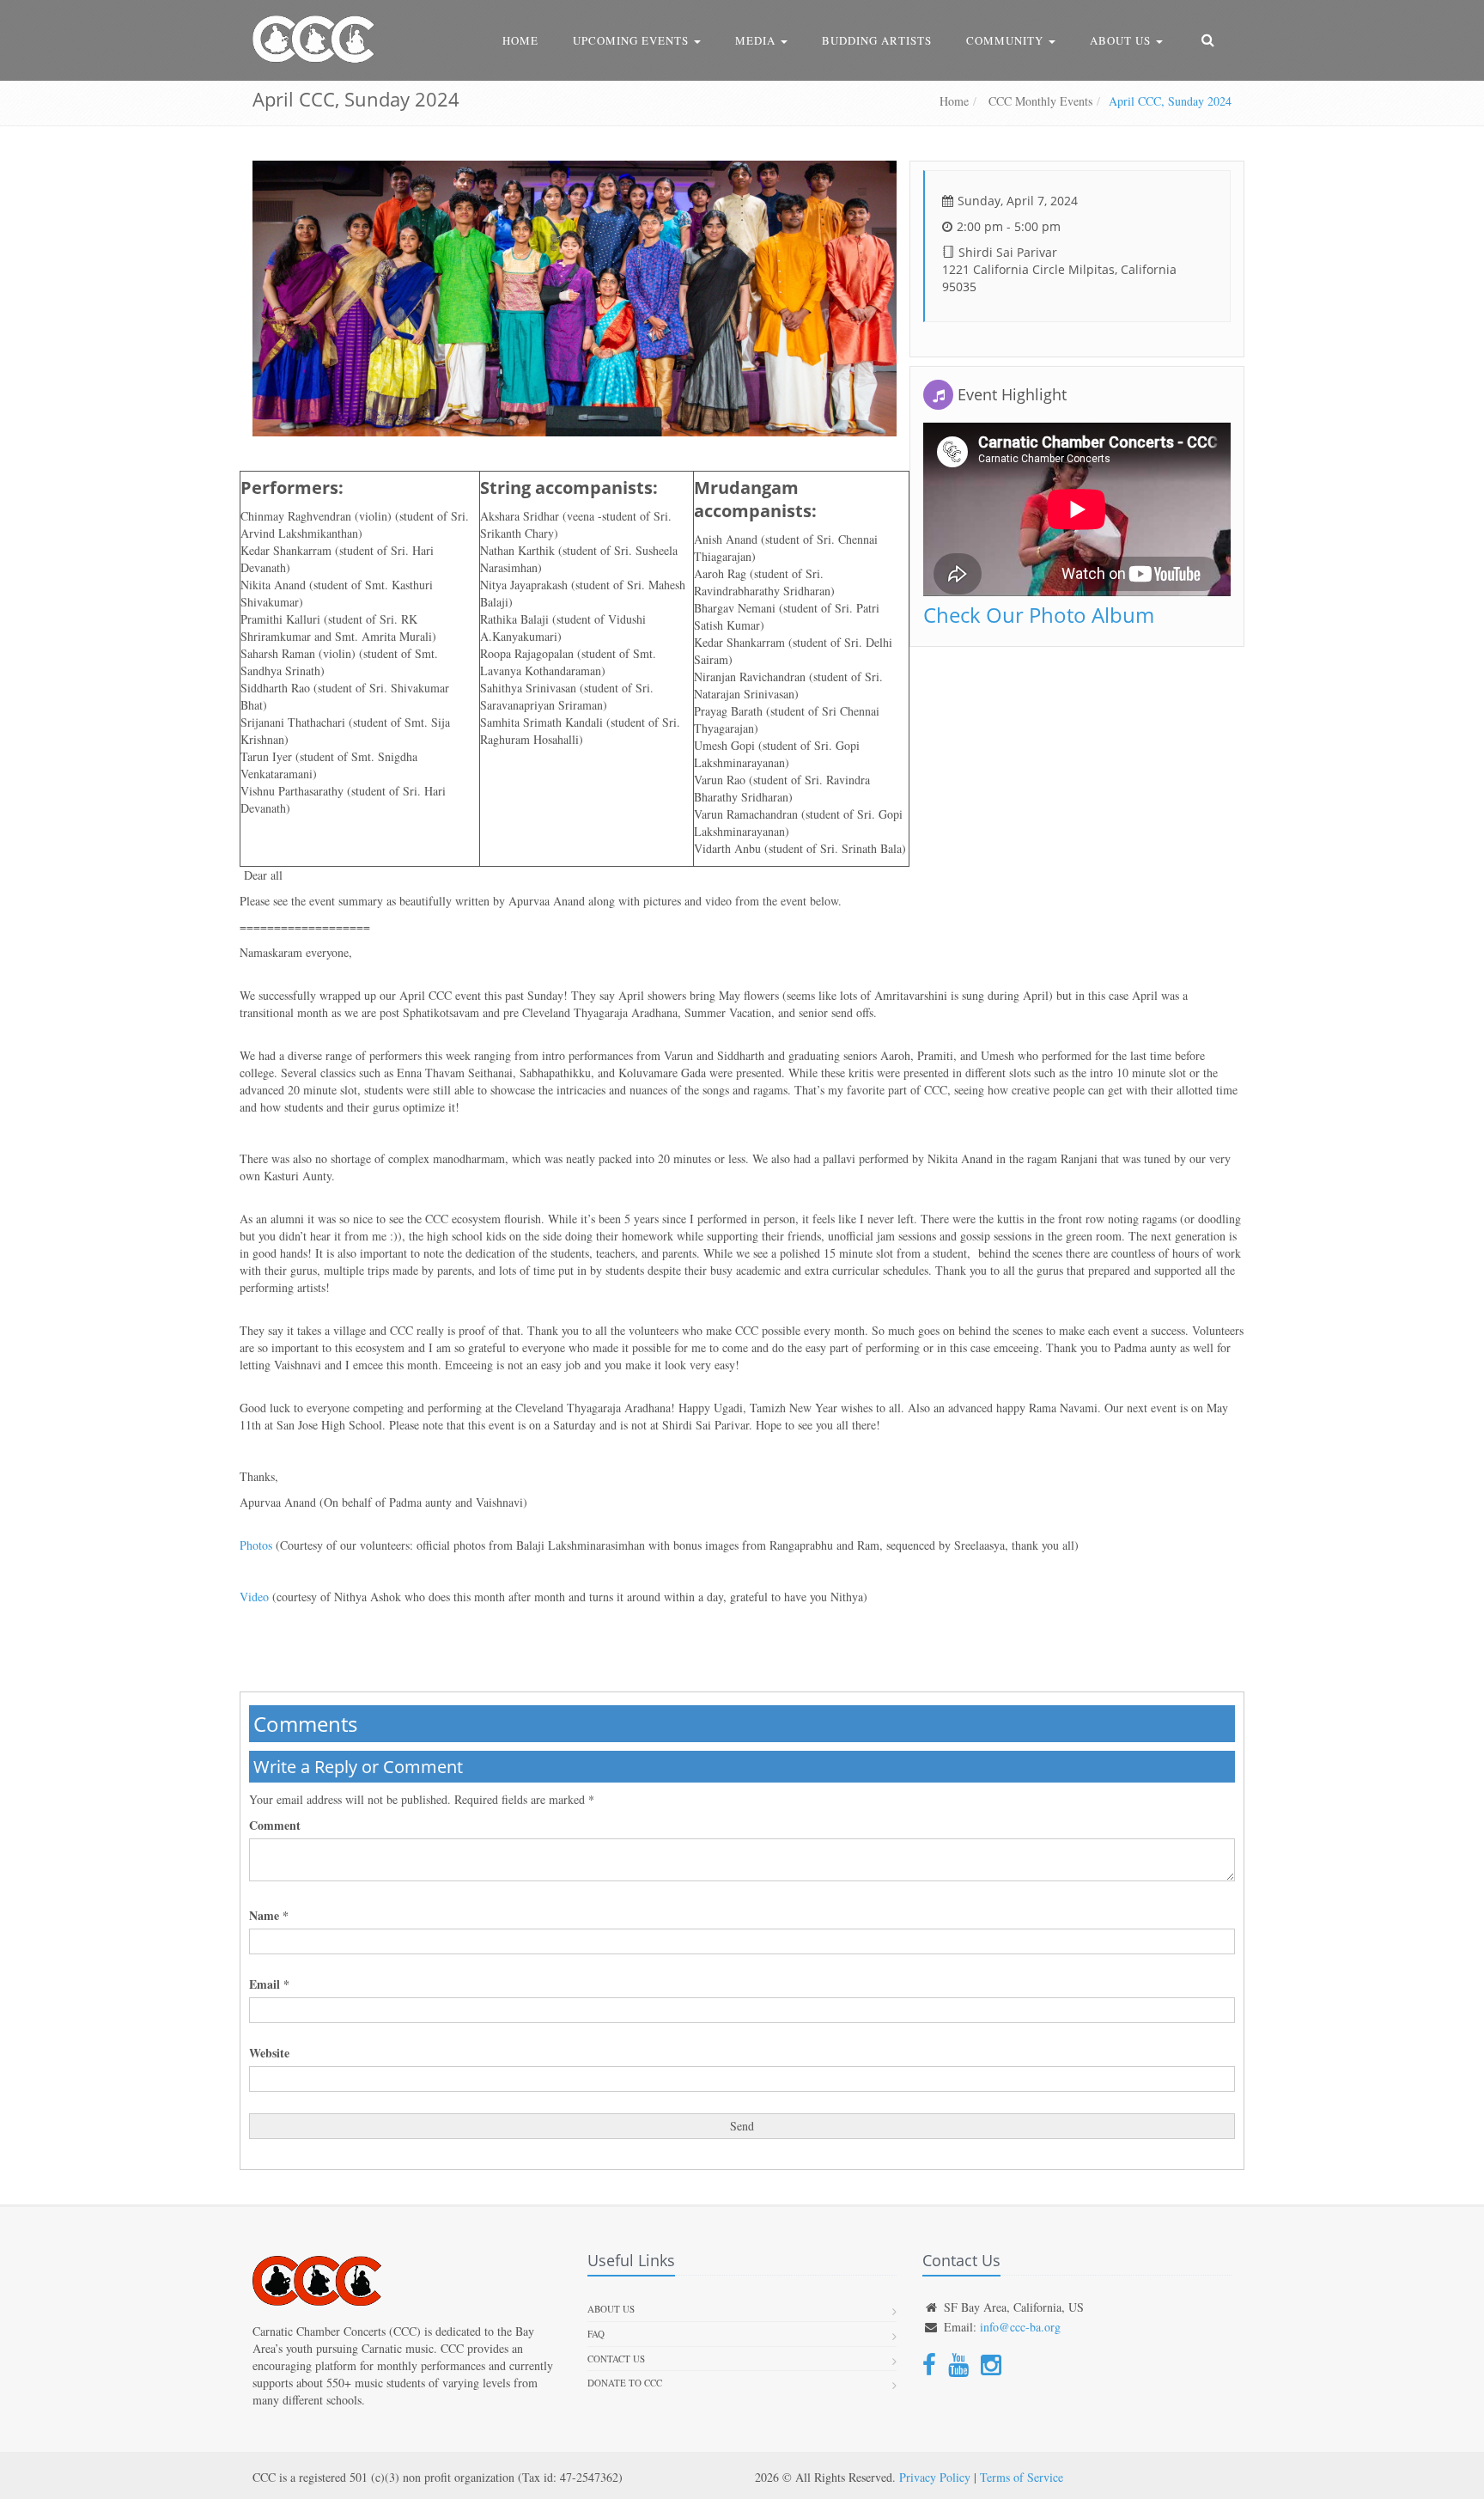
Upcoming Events (633, 40)
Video (254, 1597)
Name (269, 1916)
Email (269, 1984)
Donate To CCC (625, 2383)
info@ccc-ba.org (1020, 2327)
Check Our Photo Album (1039, 615)
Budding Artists (877, 40)
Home (520, 40)
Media (757, 40)
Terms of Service (1022, 2477)
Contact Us (616, 2359)
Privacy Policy (935, 2477)
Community (1007, 40)
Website (269, 2053)
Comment (275, 1825)
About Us (1122, 40)
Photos (256, 1545)
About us (611, 2309)
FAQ (596, 2334)
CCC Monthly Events (1039, 101)
